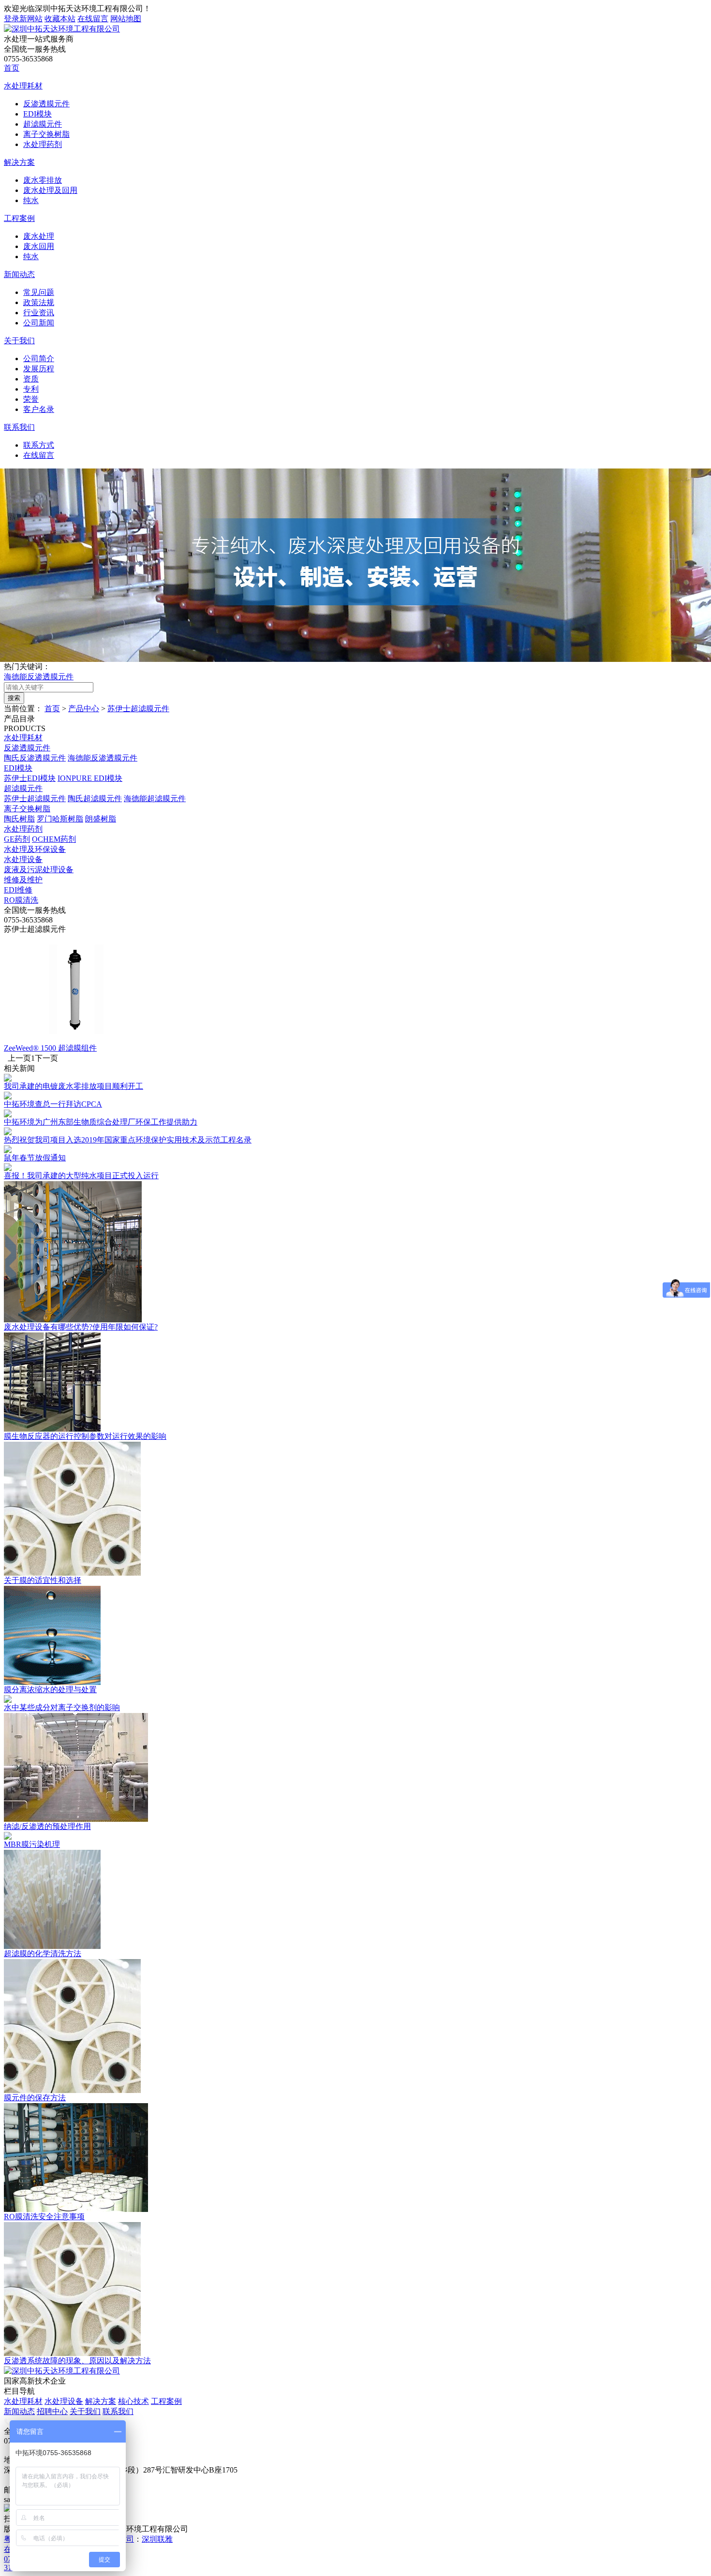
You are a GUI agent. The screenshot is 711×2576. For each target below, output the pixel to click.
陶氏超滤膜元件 (95, 798)
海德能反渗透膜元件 (39, 677)
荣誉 (31, 399)
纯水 (31, 200)
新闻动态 (19, 274)
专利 (31, 389)
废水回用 (39, 246)
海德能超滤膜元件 (155, 798)
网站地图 (126, 19)
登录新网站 (23, 19)
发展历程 (39, 369)
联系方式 (39, 445)
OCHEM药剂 (54, 839)
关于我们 (19, 341)
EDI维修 (18, 890)
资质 (31, 379)
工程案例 (19, 218)
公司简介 (39, 359)
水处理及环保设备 (35, 849)
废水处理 (39, 236)
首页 (12, 68)
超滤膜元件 (43, 124)
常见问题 (39, 292)
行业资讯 (39, 313)
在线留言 (93, 19)
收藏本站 (60, 19)
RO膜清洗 (21, 900)
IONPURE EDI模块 (90, 778)
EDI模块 (37, 114)
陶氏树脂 (19, 819)
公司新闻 (39, 323)
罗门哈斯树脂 (60, 819)
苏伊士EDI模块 (30, 778)
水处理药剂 (43, 144)
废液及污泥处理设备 (39, 870)
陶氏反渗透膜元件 (35, 758)
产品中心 (84, 709)
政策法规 (39, 302)
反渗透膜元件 (46, 104)
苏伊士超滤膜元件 (138, 709)
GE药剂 (17, 839)
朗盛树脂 (101, 819)
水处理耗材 (23, 86)
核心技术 (133, 2401)
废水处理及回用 (50, 190)
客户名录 (39, 409)
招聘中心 (52, 2411)
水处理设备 (23, 859)
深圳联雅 (157, 2539)
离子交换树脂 (46, 134)
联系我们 (19, 427)
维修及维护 (23, 880)
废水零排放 (43, 180)
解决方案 (19, 162)
